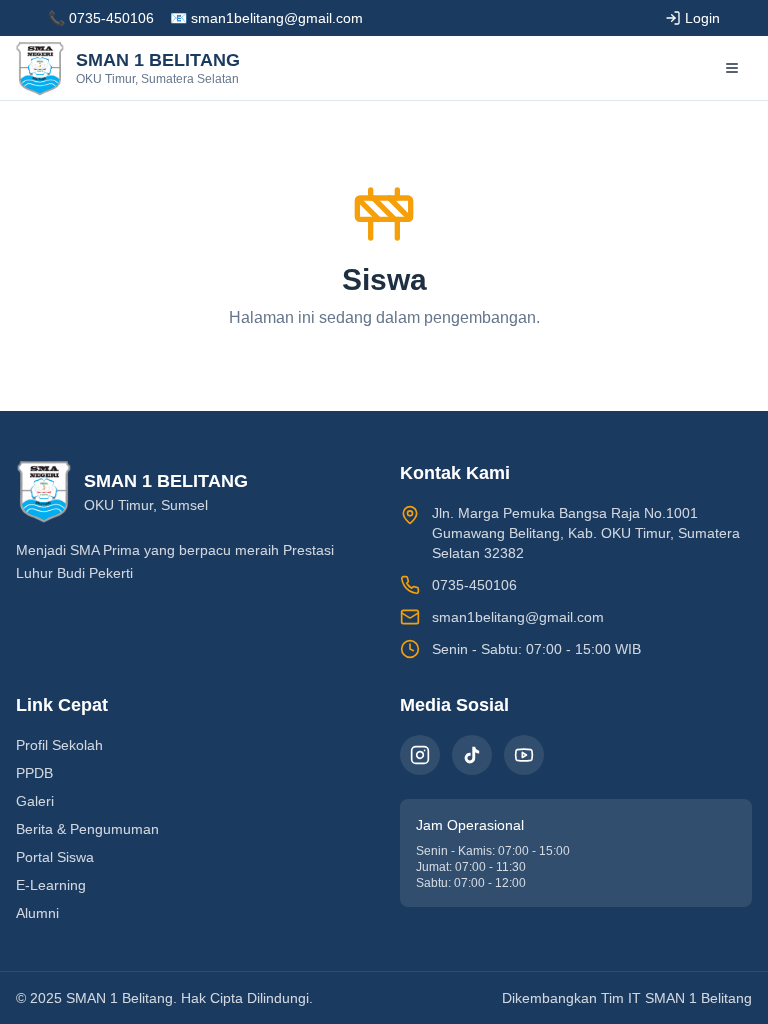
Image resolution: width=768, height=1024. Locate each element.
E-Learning (51, 885)
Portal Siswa (55, 857)
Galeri (35, 801)
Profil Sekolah (59, 745)
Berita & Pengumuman (87, 829)
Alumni (37, 913)
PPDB (34, 773)
